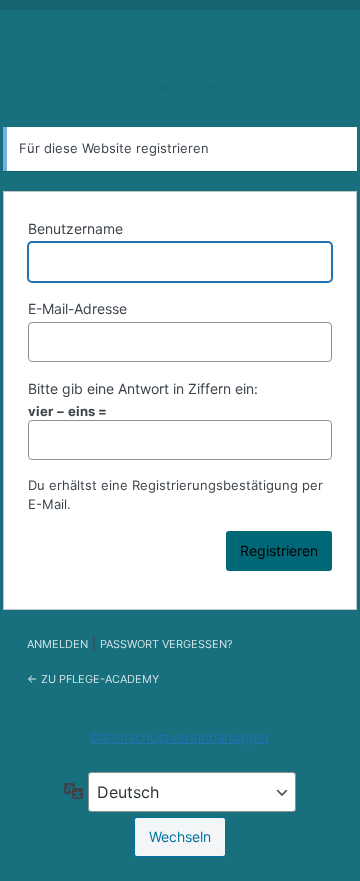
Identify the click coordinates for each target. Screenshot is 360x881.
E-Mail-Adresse (77, 308)
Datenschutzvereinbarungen (180, 737)
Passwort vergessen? (166, 644)
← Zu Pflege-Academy (93, 679)
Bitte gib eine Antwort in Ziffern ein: (143, 388)
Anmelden (57, 644)
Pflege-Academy (180, 60)
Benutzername (75, 228)
